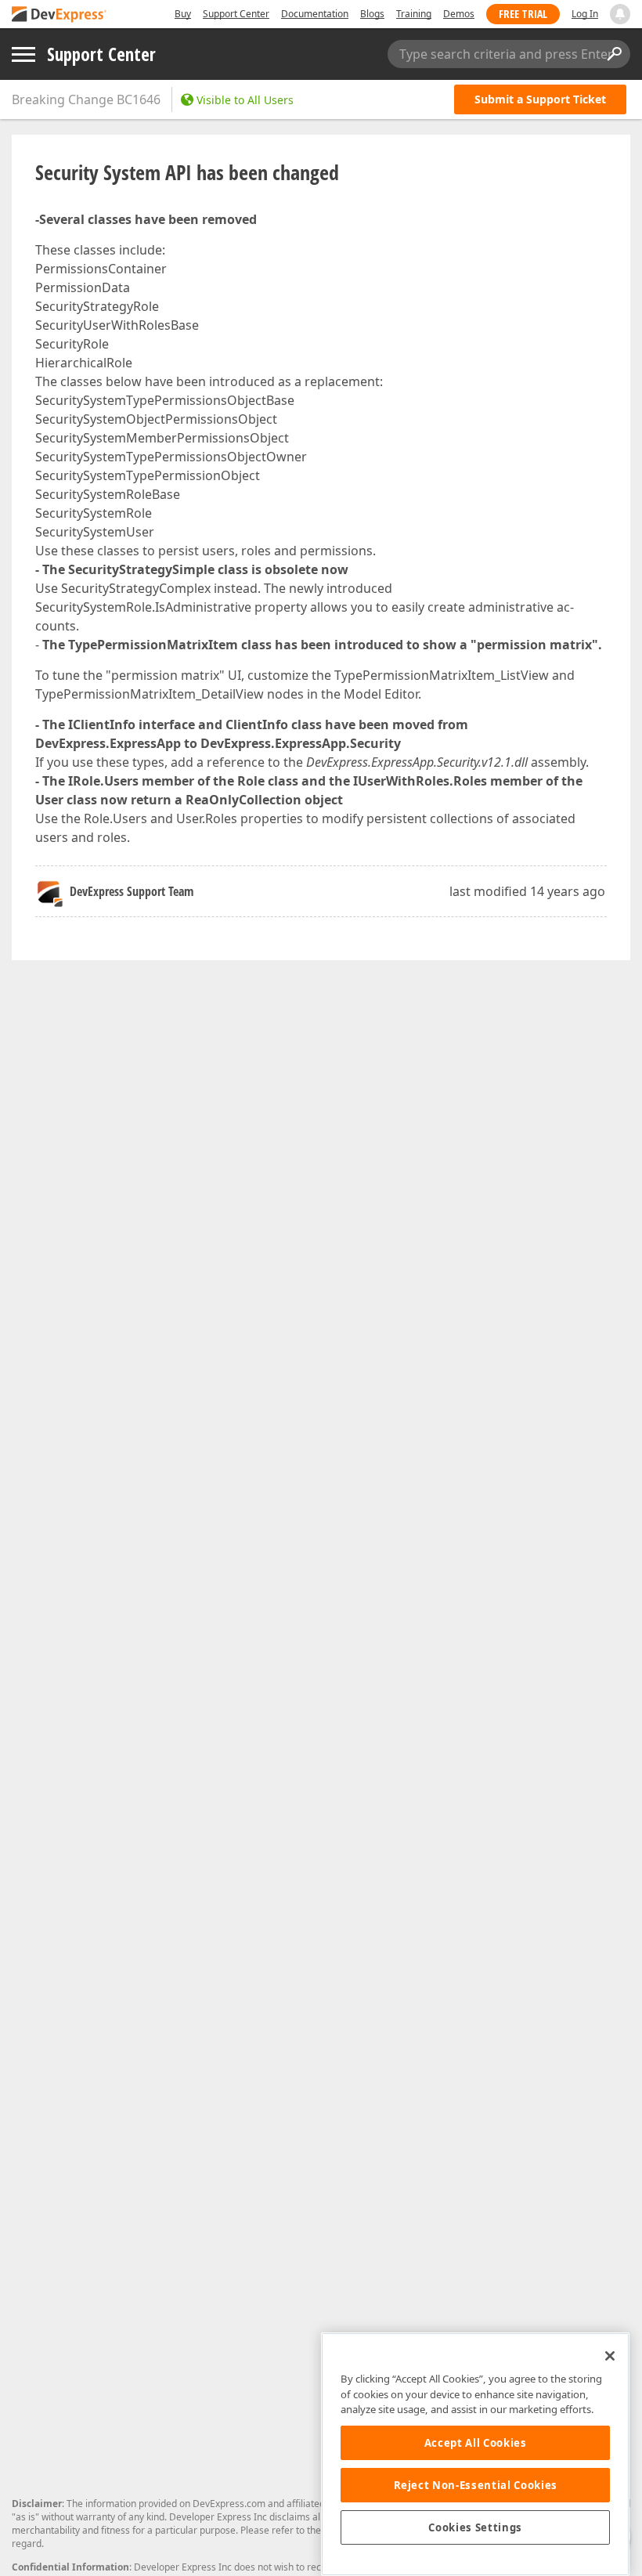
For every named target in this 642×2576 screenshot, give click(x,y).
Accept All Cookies (476, 2443)
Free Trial (523, 14)
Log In (585, 14)
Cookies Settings (475, 2527)
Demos (459, 14)
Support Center (236, 14)
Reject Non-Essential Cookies (476, 2485)
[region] (475, 2454)
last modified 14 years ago (527, 891)
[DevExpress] (60, 15)
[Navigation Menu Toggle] (23, 54)
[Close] (610, 2356)
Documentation (315, 14)
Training (414, 14)
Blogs (372, 14)
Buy (183, 14)
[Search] (614, 54)
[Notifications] (620, 14)
